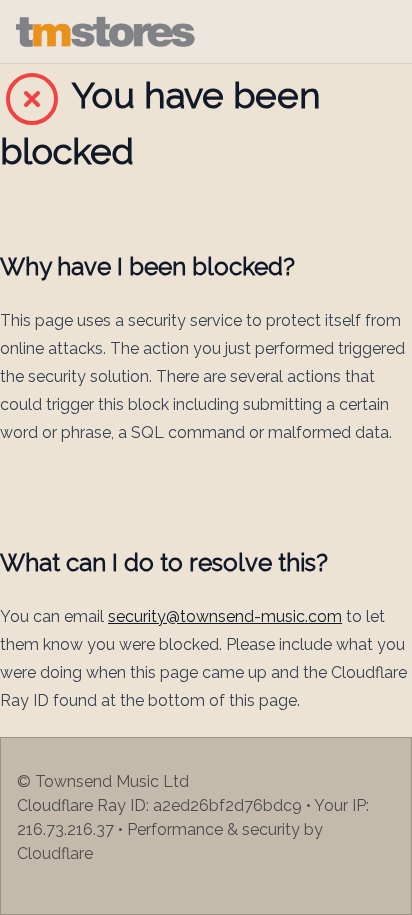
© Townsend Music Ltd (103, 781)
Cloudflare (55, 853)
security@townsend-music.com (225, 616)
